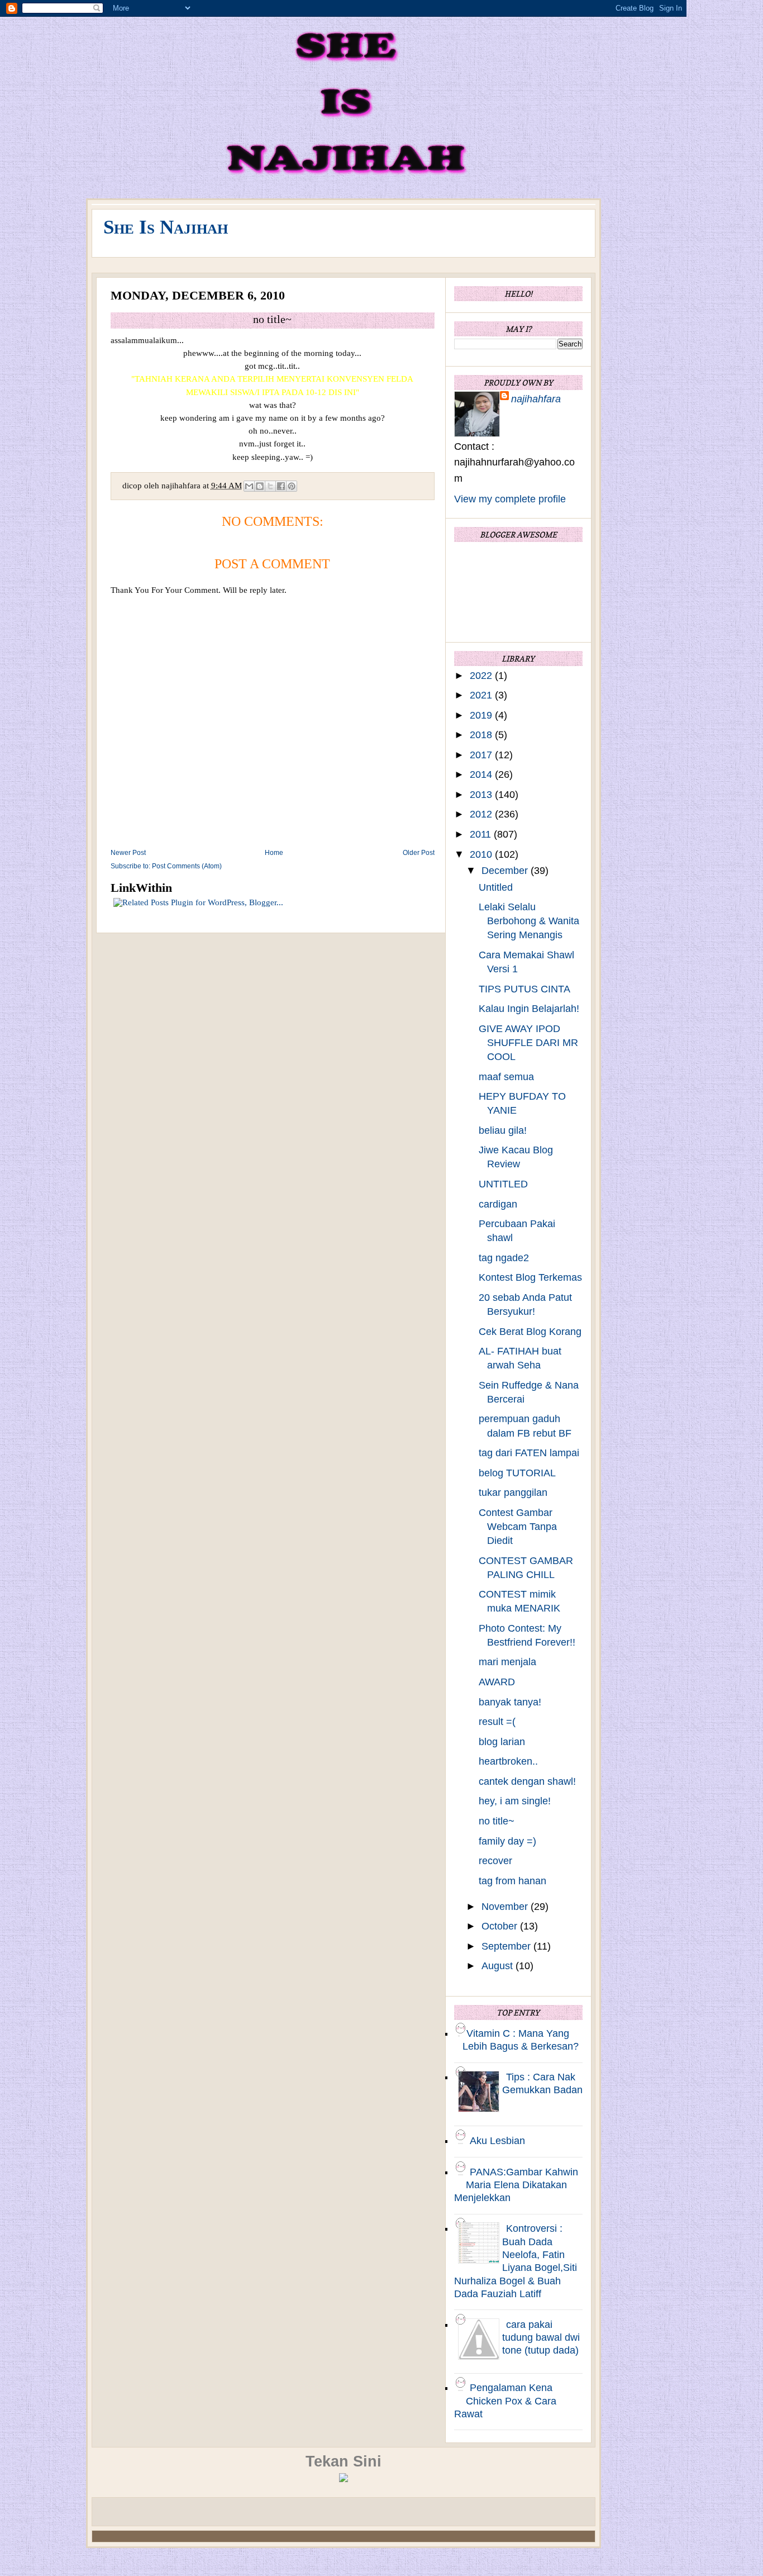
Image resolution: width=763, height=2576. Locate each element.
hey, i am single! (515, 1801)
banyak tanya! (510, 1702)
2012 (482, 814)
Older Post (419, 853)
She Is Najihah (166, 227)
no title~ (497, 1821)
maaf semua (506, 1077)
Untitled (496, 887)
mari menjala (507, 1662)
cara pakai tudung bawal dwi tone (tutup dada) (541, 2338)
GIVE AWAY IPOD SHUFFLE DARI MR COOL (528, 1043)
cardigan (498, 1204)
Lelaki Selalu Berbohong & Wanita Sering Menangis (529, 921)
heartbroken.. (508, 1761)
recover (495, 1861)
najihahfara (536, 399)
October (501, 1926)
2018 (482, 735)
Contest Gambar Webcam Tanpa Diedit (518, 1527)
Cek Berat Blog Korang (530, 1332)
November (506, 1907)
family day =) (507, 1841)
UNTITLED (503, 1184)
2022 (482, 676)
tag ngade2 (504, 1258)
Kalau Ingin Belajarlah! (529, 1009)
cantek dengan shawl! (527, 1781)
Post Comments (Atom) (187, 866)
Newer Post (128, 853)
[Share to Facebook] (281, 486)
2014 (482, 774)
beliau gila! (503, 1130)
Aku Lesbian (497, 2141)
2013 (482, 795)
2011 (482, 834)
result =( (497, 1722)
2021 (482, 695)
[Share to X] (270, 486)
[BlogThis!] (260, 486)
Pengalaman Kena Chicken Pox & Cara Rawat (505, 2401)
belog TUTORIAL (517, 1473)
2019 (482, 715)
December (506, 871)
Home (274, 853)
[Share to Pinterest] (292, 486)
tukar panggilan (513, 1493)
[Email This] (249, 486)
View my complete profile (510, 499)
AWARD (497, 1682)
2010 (482, 854)
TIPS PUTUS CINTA (524, 989)
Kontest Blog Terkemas (530, 1277)
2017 (482, 755)
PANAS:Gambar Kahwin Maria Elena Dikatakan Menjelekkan (516, 2185)
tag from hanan (512, 1881)
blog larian (502, 1742)
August (499, 1966)
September (507, 1946)
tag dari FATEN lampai (529, 1453)
